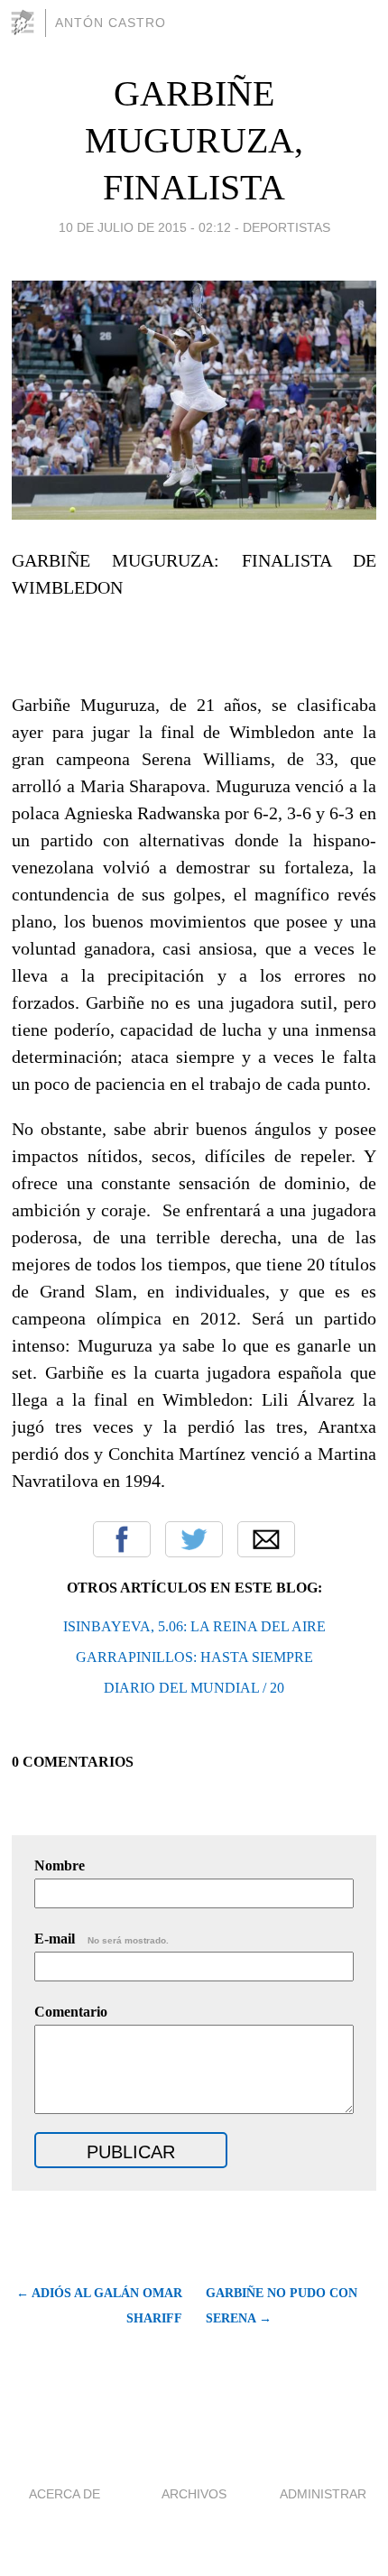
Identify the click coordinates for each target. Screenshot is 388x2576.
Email (266, 1539)
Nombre (60, 1865)
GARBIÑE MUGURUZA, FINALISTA (194, 140)
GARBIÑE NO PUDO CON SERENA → (282, 2306)
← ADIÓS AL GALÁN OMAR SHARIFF (99, 2306)
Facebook (122, 1539)
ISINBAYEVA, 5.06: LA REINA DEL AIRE (194, 1626)
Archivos (194, 2494)
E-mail (102, 1939)
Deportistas (286, 227)
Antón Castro (111, 23)
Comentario (71, 2012)
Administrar (323, 2494)
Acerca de (65, 2494)
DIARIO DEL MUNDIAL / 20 (194, 1688)
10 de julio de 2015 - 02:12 (145, 227)
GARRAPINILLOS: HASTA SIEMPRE (194, 1657)
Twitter (194, 1539)
